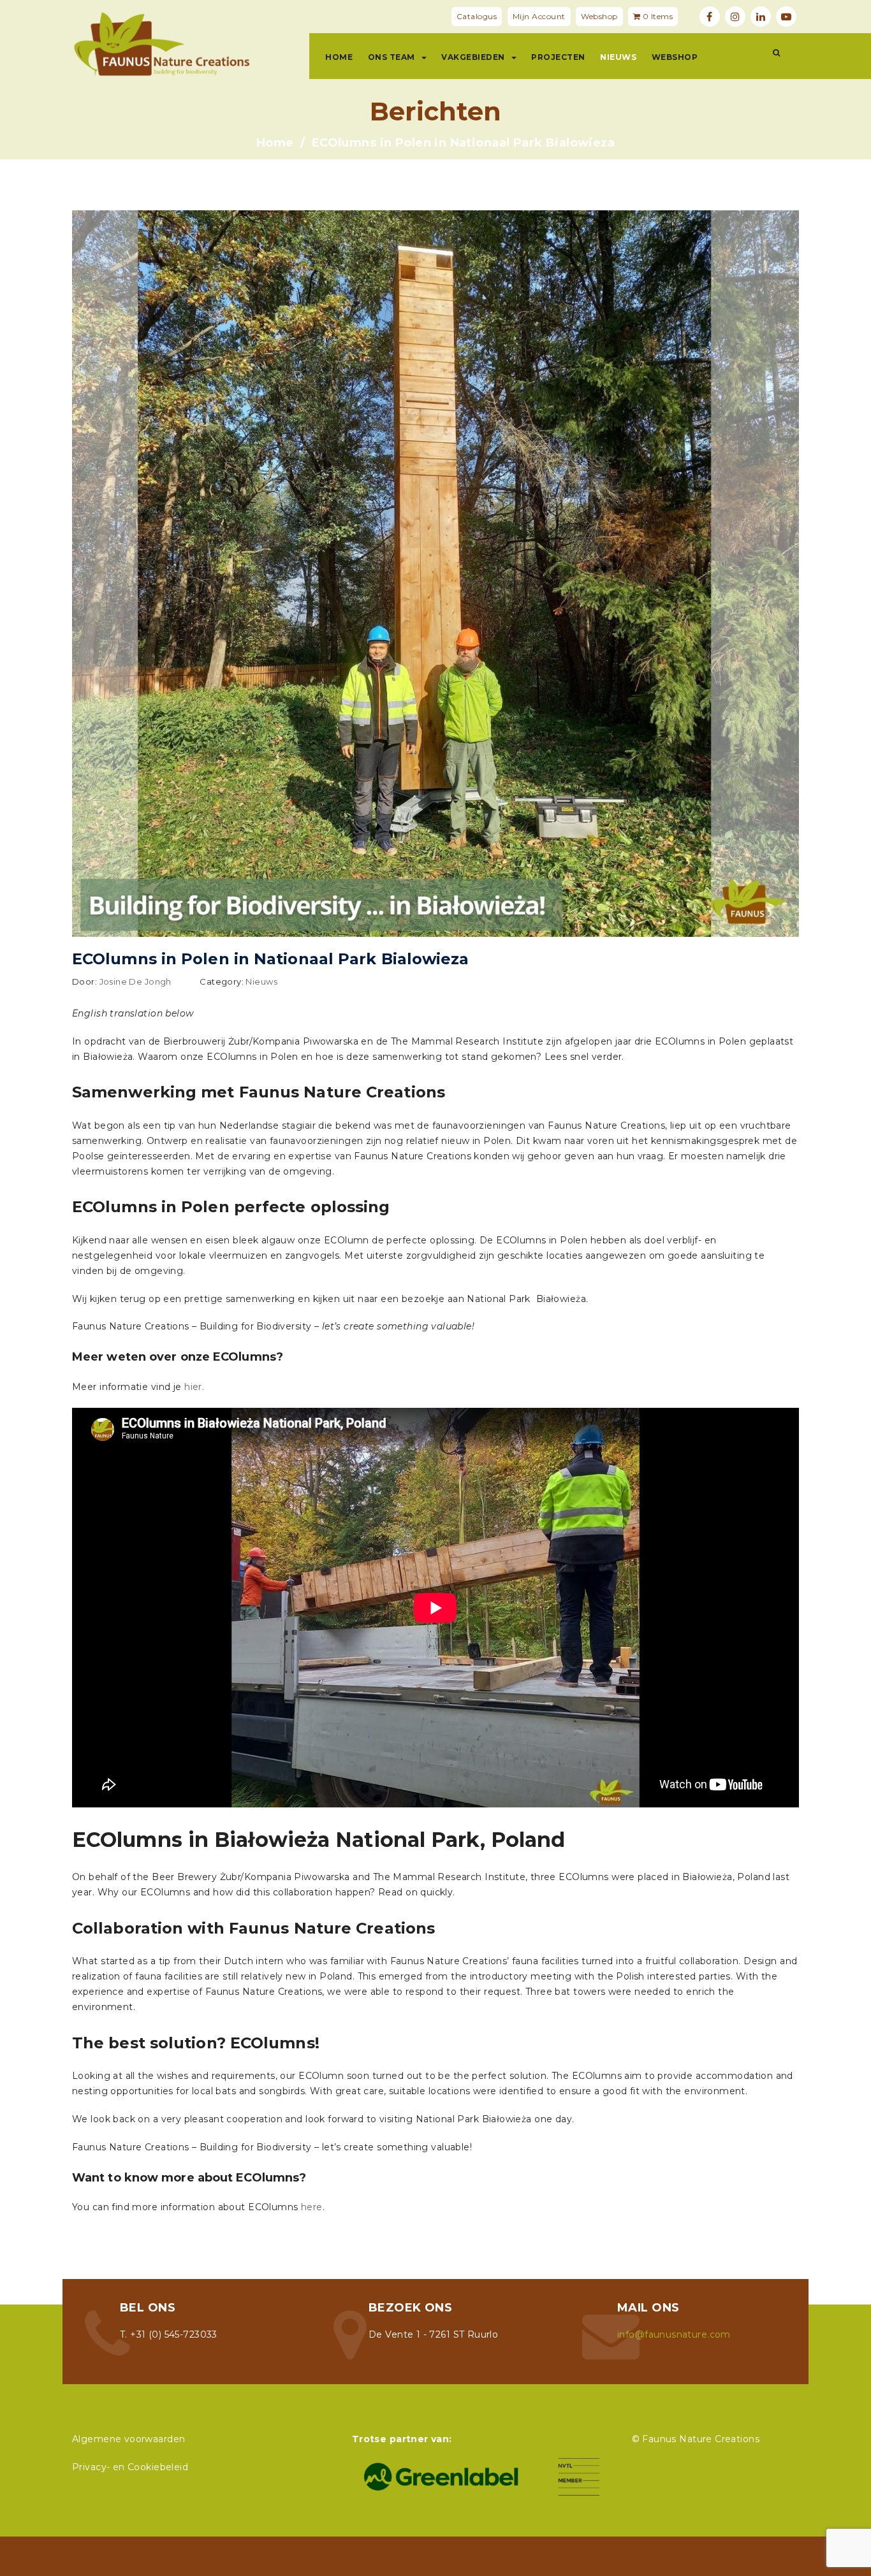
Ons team (392, 57)
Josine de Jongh (135, 981)
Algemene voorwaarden (128, 2439)
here (312, 2207)
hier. (194, 1387)
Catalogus (477, 16)
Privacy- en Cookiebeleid (130, 2467)
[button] (776, 53)
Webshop (599, 16)
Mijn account (539, 16)
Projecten (558, 57)
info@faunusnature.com (674, 2334)
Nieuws (618, 57)
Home (339, 57)
